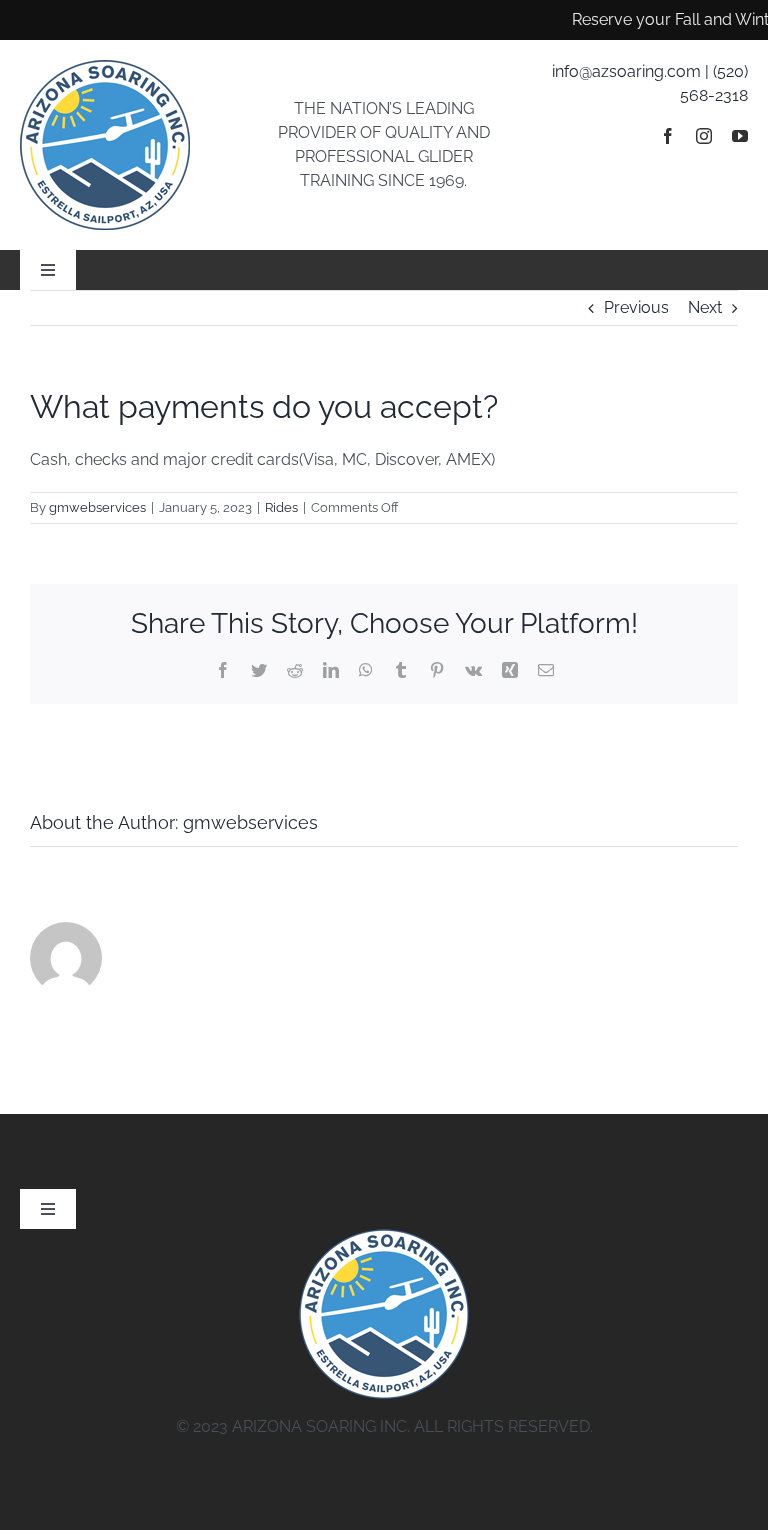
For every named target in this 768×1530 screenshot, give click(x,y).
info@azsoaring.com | (632, 71)
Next (705, 307)
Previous (636, 307)
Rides (281, 507)
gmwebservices (97, 507)
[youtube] (740, 136)
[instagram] (704, 136)
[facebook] (668, 136)
